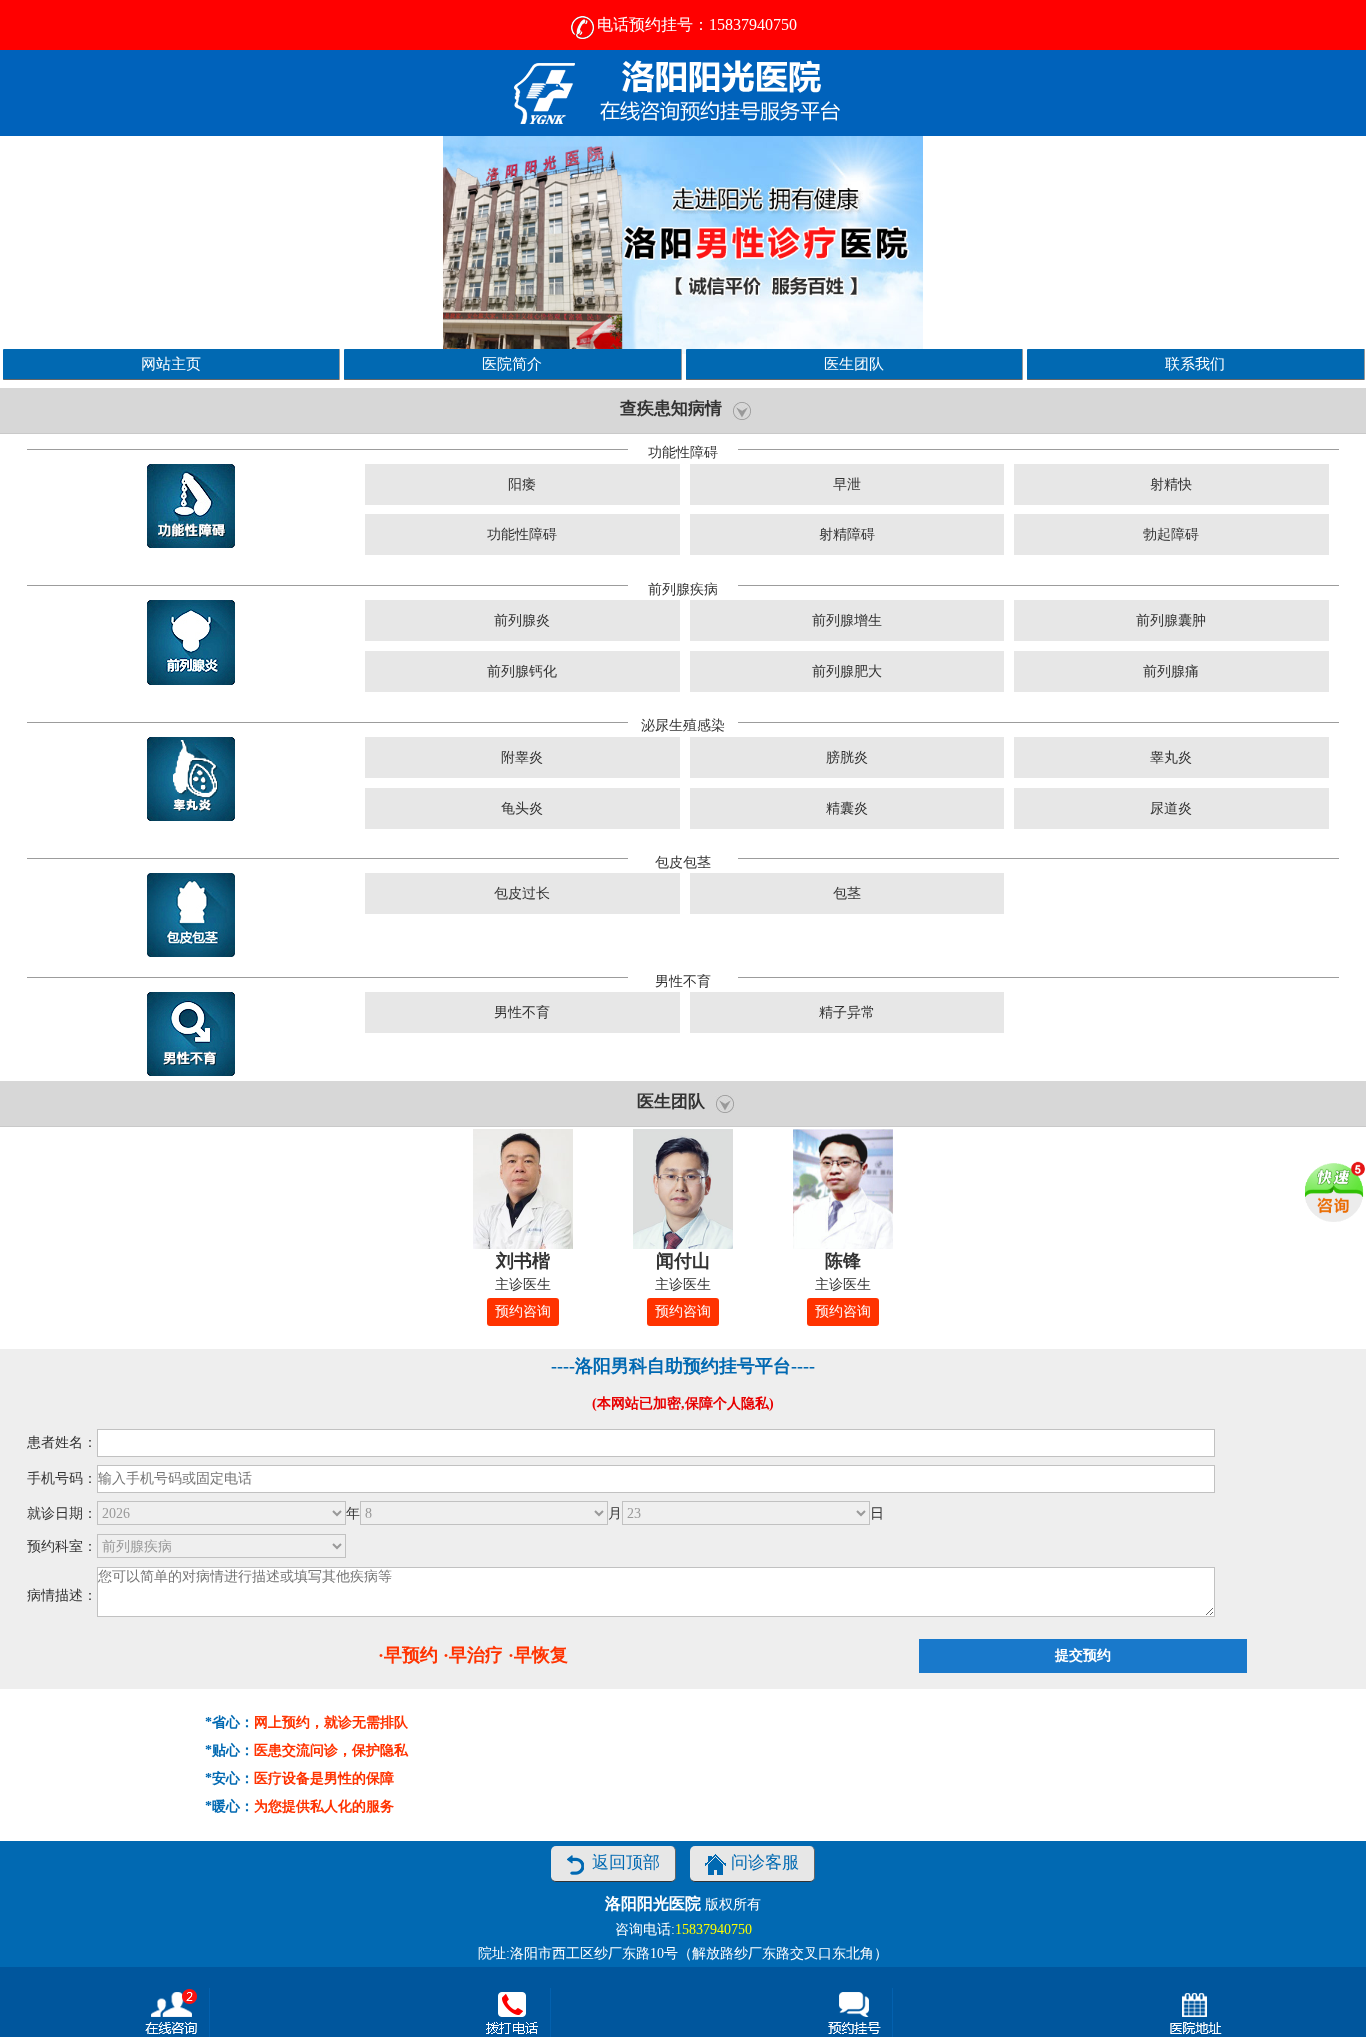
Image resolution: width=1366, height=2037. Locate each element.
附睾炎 (522, 757)
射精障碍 (847, 534)
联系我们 (1195, 363)
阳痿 (522, 484)
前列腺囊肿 (1171, 620)
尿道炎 (1171, 808)
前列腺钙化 (522, 671)
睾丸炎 (1171, 757)
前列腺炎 (522, 620)
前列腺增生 (847, 620)
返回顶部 (626, 1862)
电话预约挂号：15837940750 (697, 24)
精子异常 (847, 1012)
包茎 (847, 893)
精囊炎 (847, 808)
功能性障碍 (683, 452)
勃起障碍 (1171, 534)
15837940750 (713, 1929)
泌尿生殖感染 (683, 725)
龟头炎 (522, 808)
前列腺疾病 (683, 589)
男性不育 (683, 981)
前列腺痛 (1171, 671)
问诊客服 (765, 1862)
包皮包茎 (683, 862)
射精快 (1171, 484)
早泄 (847, 484)
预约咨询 (523, 1311)
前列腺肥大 (847, 671)
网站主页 (171, 363)
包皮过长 (522, 893)
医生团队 (854, 363)
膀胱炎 (847, 757)
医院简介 (512, 363)
